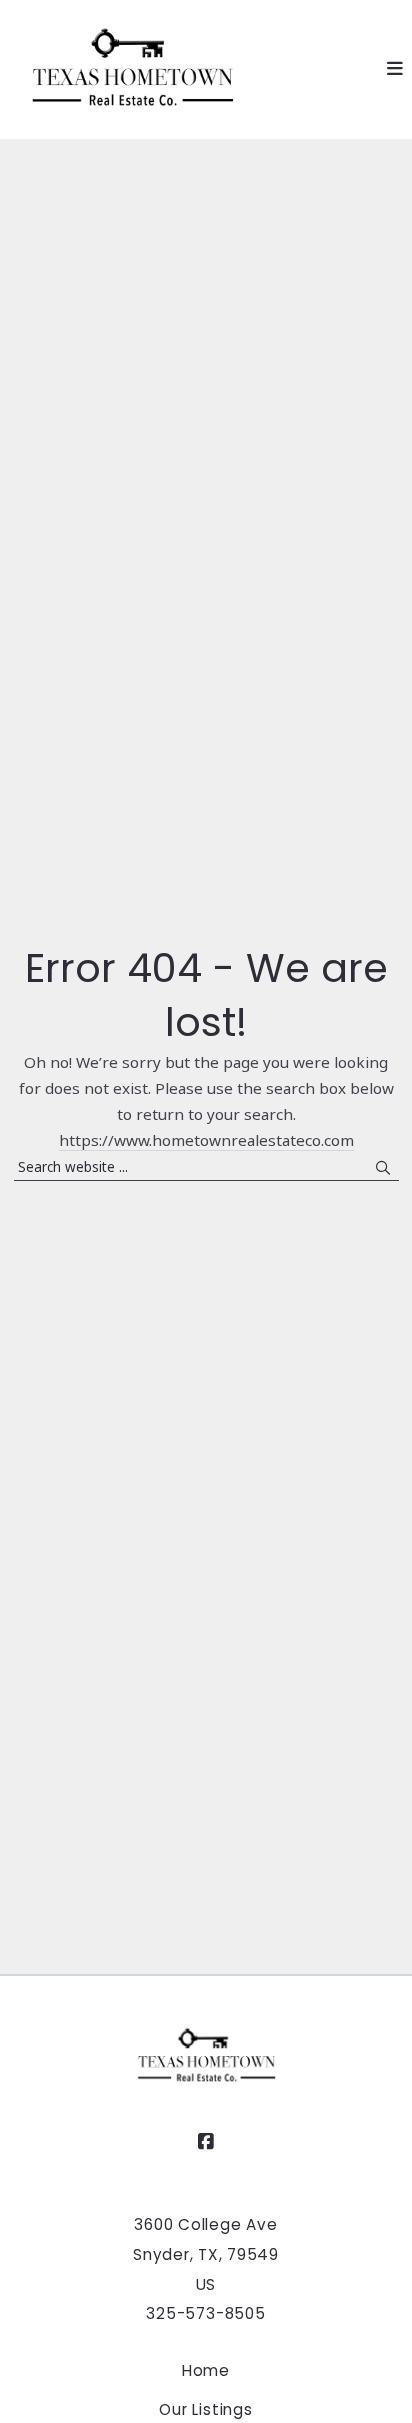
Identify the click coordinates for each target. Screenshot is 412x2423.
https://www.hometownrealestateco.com (206, 1140)
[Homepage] (132, 69)
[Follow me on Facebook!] (206, 2142)
